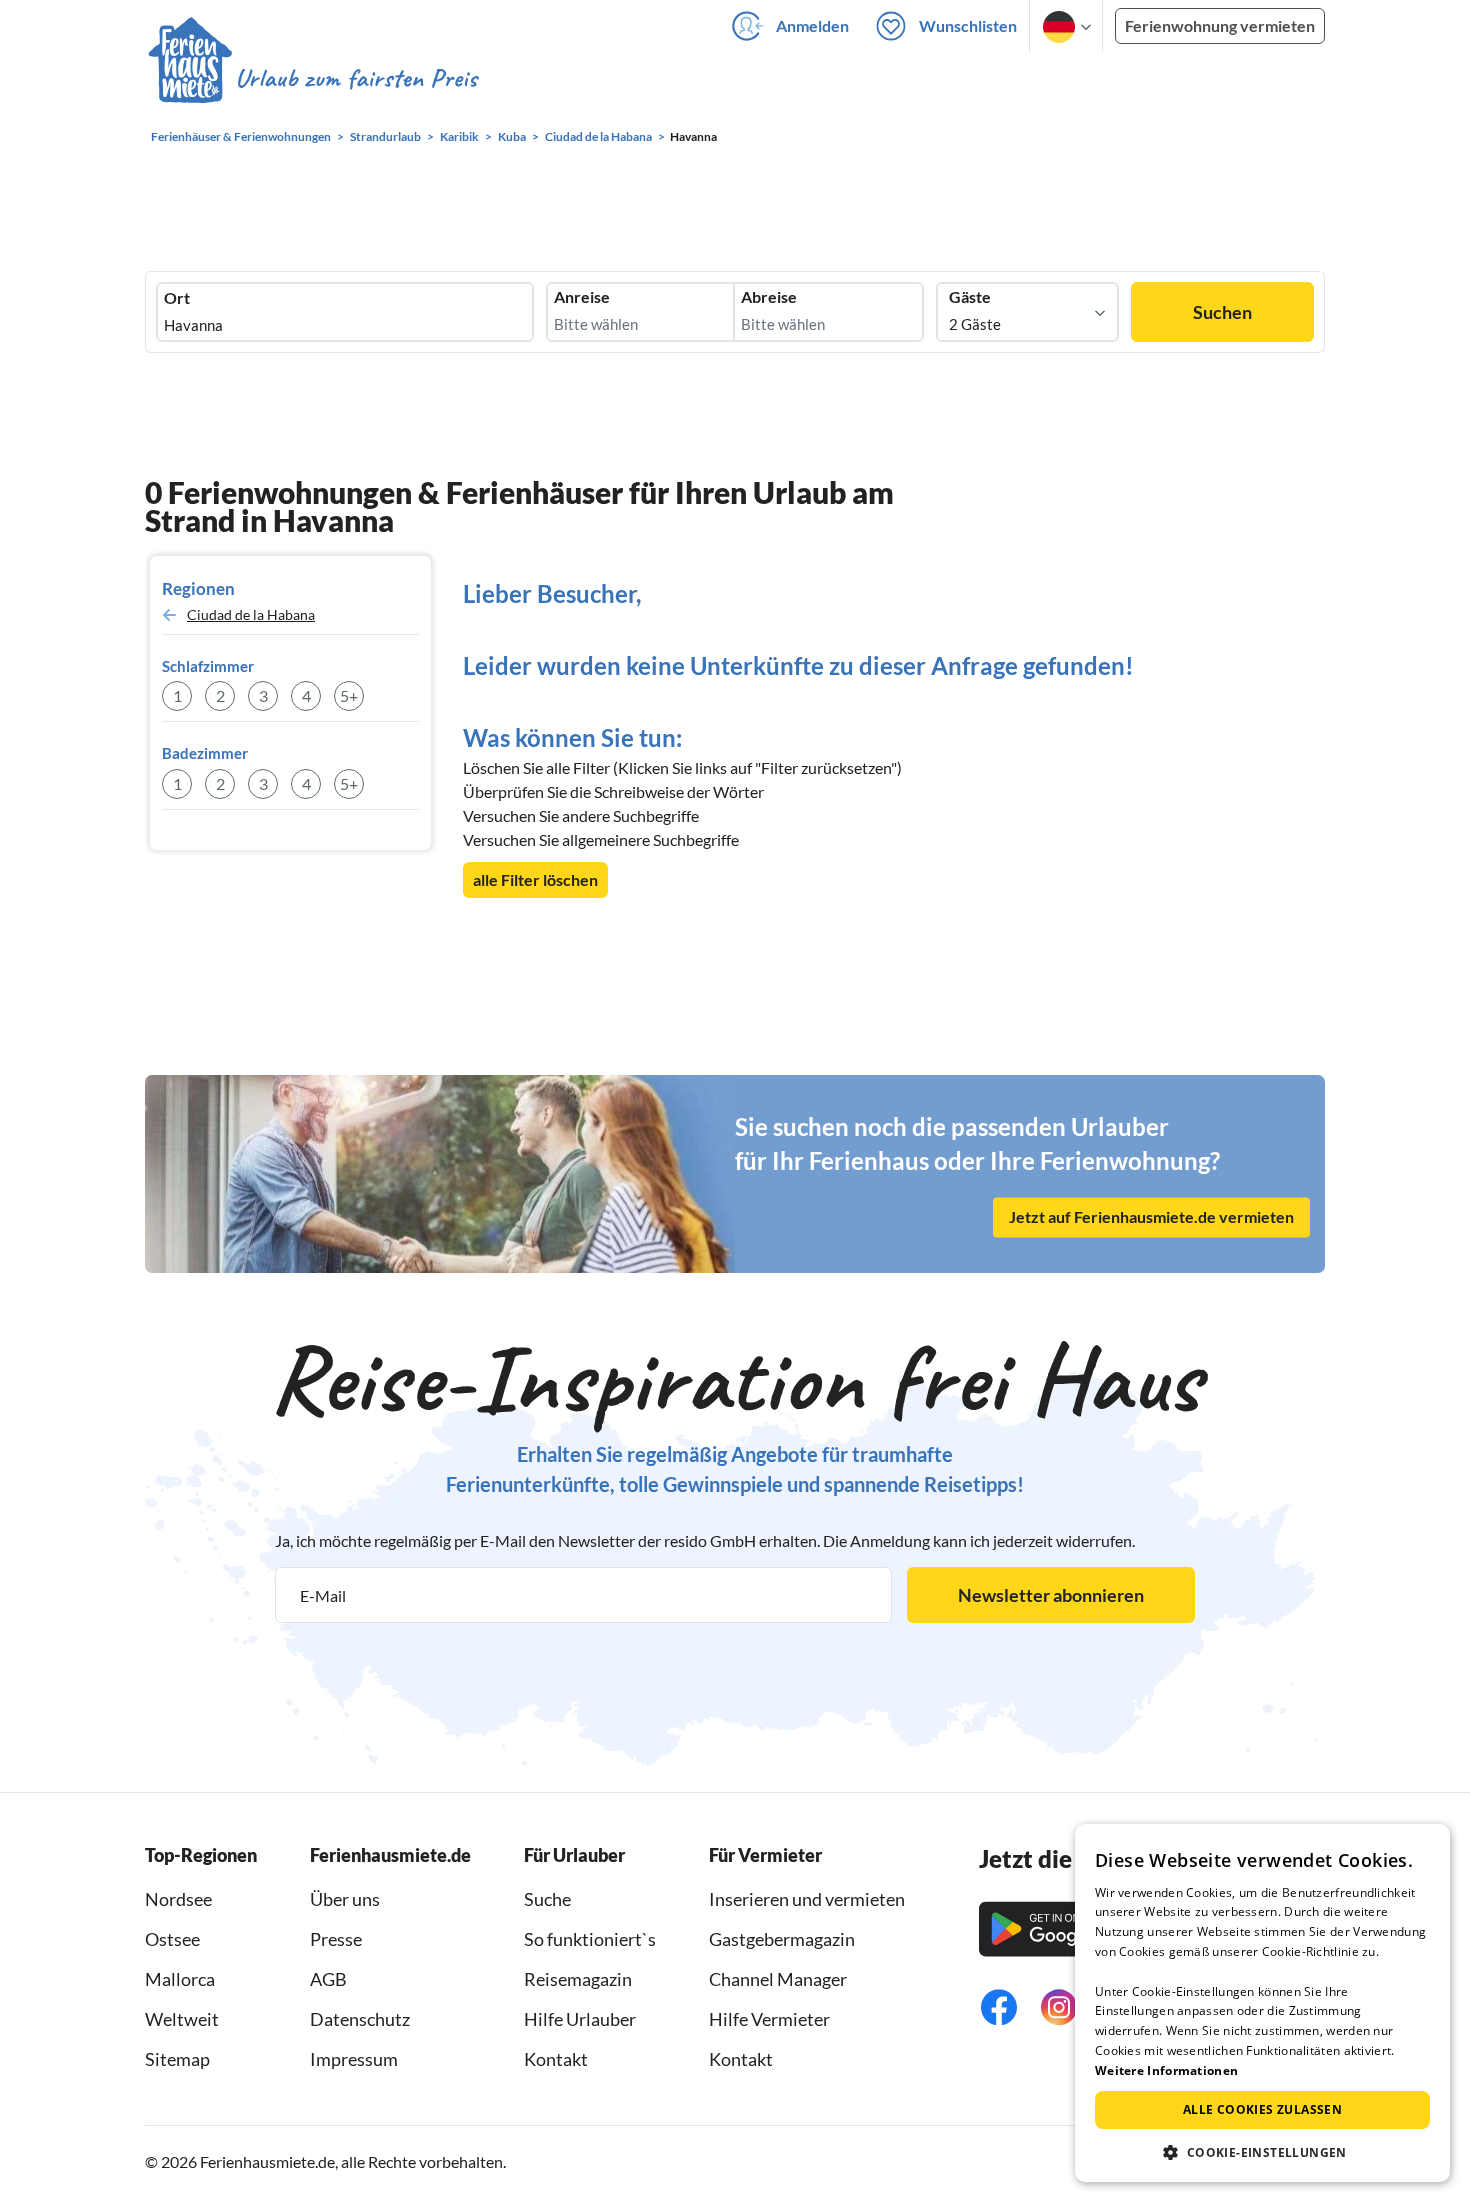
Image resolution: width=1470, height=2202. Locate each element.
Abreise (769, 297)
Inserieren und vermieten (807, 1899)
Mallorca (180, 1979)
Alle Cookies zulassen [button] (1262, 2109)
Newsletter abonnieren (1051, 1595)
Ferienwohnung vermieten (1220, 25)
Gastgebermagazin (782, 1939)
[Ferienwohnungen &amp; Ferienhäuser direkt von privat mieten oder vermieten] (312, 79)
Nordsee (178, 1899)
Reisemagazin (578, 1979)
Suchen (1222, 312)
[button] (1262, 2152)
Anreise (582, 297)
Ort (177, 298)
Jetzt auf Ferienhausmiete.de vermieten (1151, 1217)
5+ (349, 695)
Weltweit (182, 2019)
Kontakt (556, 2059)
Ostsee (172, 1939)
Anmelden (812, 25)
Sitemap (177, 2059)
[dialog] (1262, 2003)
